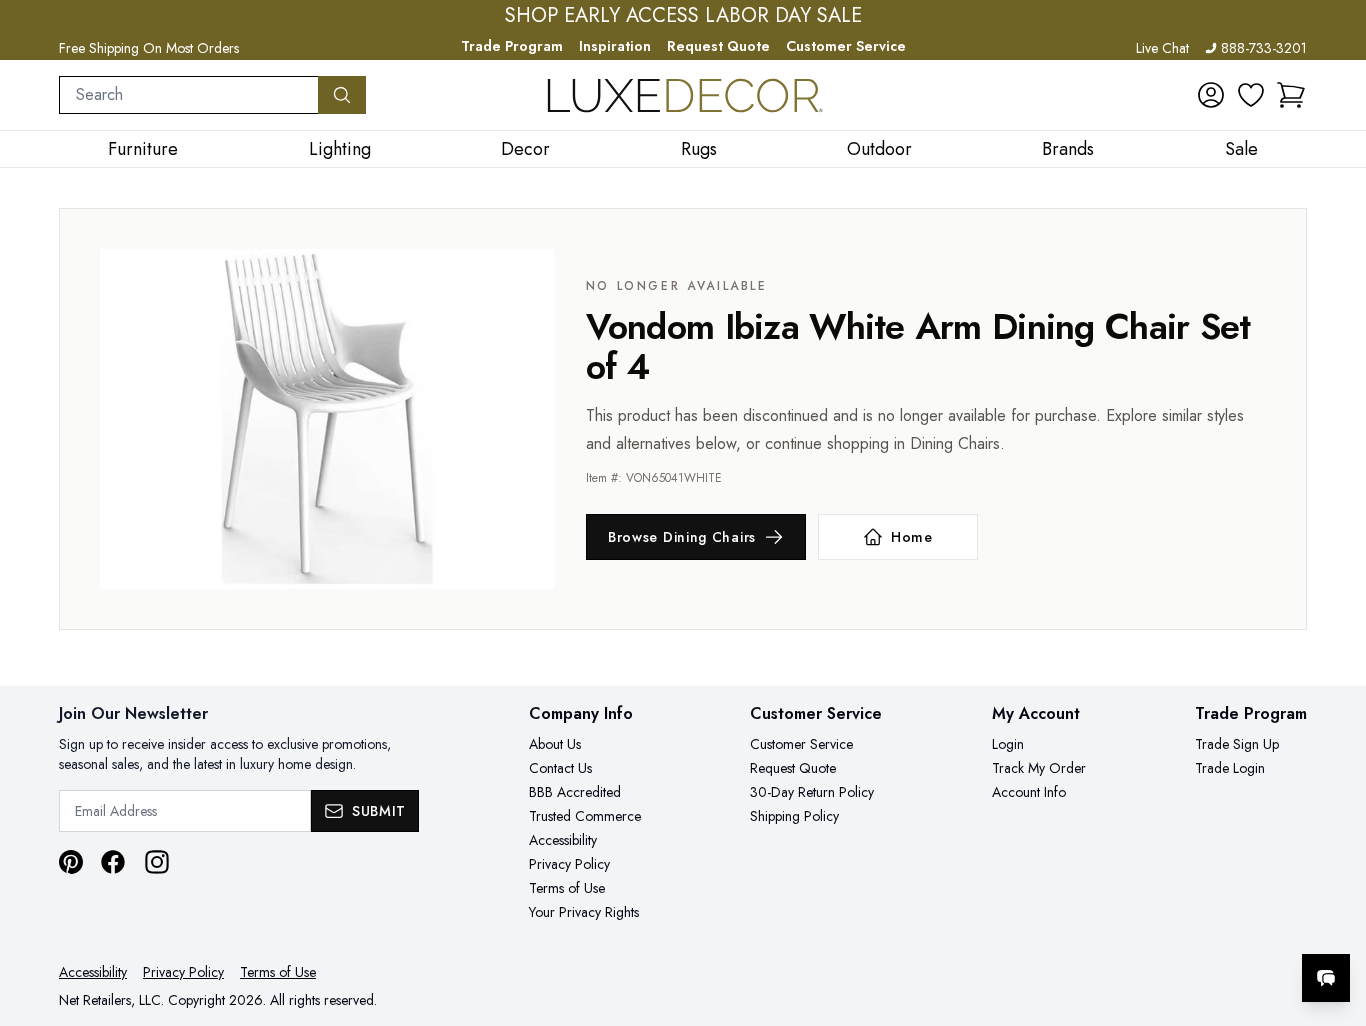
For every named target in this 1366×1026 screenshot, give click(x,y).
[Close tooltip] (1334, 917)
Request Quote (718, 46)
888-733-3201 (1264, 48)
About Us (555, 744)
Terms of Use (567, 888)
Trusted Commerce (585, 816)
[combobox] (189, 95)
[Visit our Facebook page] (113, 862)
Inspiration (615, 46)
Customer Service (846, 46)
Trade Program (512, 46)
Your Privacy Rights (584, 912)
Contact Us (560, 768)
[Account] (1211, 95)
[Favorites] (1251, 95)
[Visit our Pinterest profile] (71, 862)
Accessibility (563, 840)
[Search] (342, 95)
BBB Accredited (575, 792)
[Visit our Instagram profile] (157, 862)
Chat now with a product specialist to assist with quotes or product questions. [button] (1185, 925)
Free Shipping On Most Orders (149, 48)
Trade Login (1230, 768)
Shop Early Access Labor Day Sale (683, 16)
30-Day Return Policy (812, 792)
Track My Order (1039, 768)
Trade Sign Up (1237, 744)
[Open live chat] (1326, 978)
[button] (1291, 95)
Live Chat (1162, 48)
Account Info (1029, 792)
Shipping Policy (794, 816)
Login (1008, 744)
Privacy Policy (569, 864)
